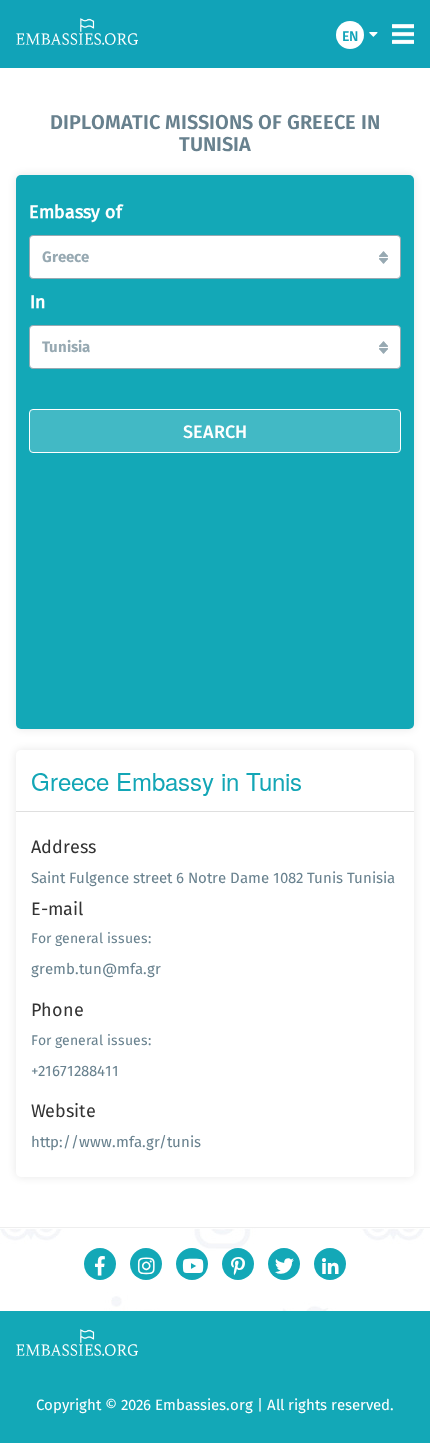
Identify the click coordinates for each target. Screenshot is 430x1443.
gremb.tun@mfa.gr (96, 968)
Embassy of (75, 212)
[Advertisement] (215, 584)
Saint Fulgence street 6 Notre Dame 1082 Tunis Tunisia (213, 877)
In (38, 302)
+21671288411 (75, 1070)
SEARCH (215, 431)
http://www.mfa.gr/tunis (116, 1141)
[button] (215, 257)
